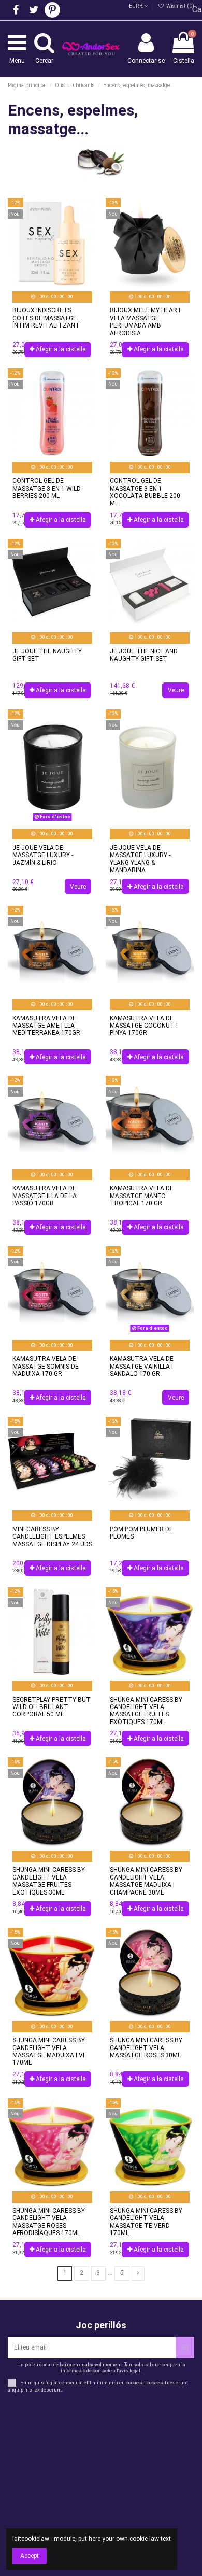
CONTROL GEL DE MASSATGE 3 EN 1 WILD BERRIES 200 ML (47, 488)
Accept (30, 2556)
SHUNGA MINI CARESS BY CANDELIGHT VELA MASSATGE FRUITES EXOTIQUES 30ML (49, 1881)
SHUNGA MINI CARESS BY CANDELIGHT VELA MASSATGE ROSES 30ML (146, 2048)
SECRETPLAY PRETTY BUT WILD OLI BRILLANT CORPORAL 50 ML (52, 1707)
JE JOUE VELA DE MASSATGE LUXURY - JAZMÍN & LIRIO (43, 855)
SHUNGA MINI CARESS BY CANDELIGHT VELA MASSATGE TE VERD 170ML (146, 2222)
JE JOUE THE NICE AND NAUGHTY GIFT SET (144, 655)
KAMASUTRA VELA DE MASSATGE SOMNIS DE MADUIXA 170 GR (46, 1366)
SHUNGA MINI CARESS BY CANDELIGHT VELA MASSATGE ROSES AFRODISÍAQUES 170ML (49, 2222)
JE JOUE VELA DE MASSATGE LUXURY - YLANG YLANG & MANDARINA (140, 859)
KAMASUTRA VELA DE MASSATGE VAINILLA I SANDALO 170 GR (142, 1366)
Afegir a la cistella (61, 349)
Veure (176, 690)
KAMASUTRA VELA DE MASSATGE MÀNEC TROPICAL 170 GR (142, 1196)
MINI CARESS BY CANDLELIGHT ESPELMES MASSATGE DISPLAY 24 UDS (52, 1537)
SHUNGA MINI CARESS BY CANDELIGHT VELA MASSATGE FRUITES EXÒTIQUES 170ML (146, 1711)
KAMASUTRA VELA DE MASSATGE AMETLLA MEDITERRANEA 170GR (46, 1026)
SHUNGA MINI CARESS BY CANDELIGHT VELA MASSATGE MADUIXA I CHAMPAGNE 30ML (146, 1881)
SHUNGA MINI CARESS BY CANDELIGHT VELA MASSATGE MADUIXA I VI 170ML (49, 2051)
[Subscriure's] (185, 2347)
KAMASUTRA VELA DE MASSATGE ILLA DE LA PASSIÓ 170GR (45, 1196)
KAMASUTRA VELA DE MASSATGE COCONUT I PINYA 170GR (144, 1026)
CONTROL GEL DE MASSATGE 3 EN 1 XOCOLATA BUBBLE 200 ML (145, 492)
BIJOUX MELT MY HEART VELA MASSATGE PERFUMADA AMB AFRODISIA (146, 322)
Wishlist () (179, 6)
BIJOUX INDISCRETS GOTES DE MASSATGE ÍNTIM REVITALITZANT (46, 318)
